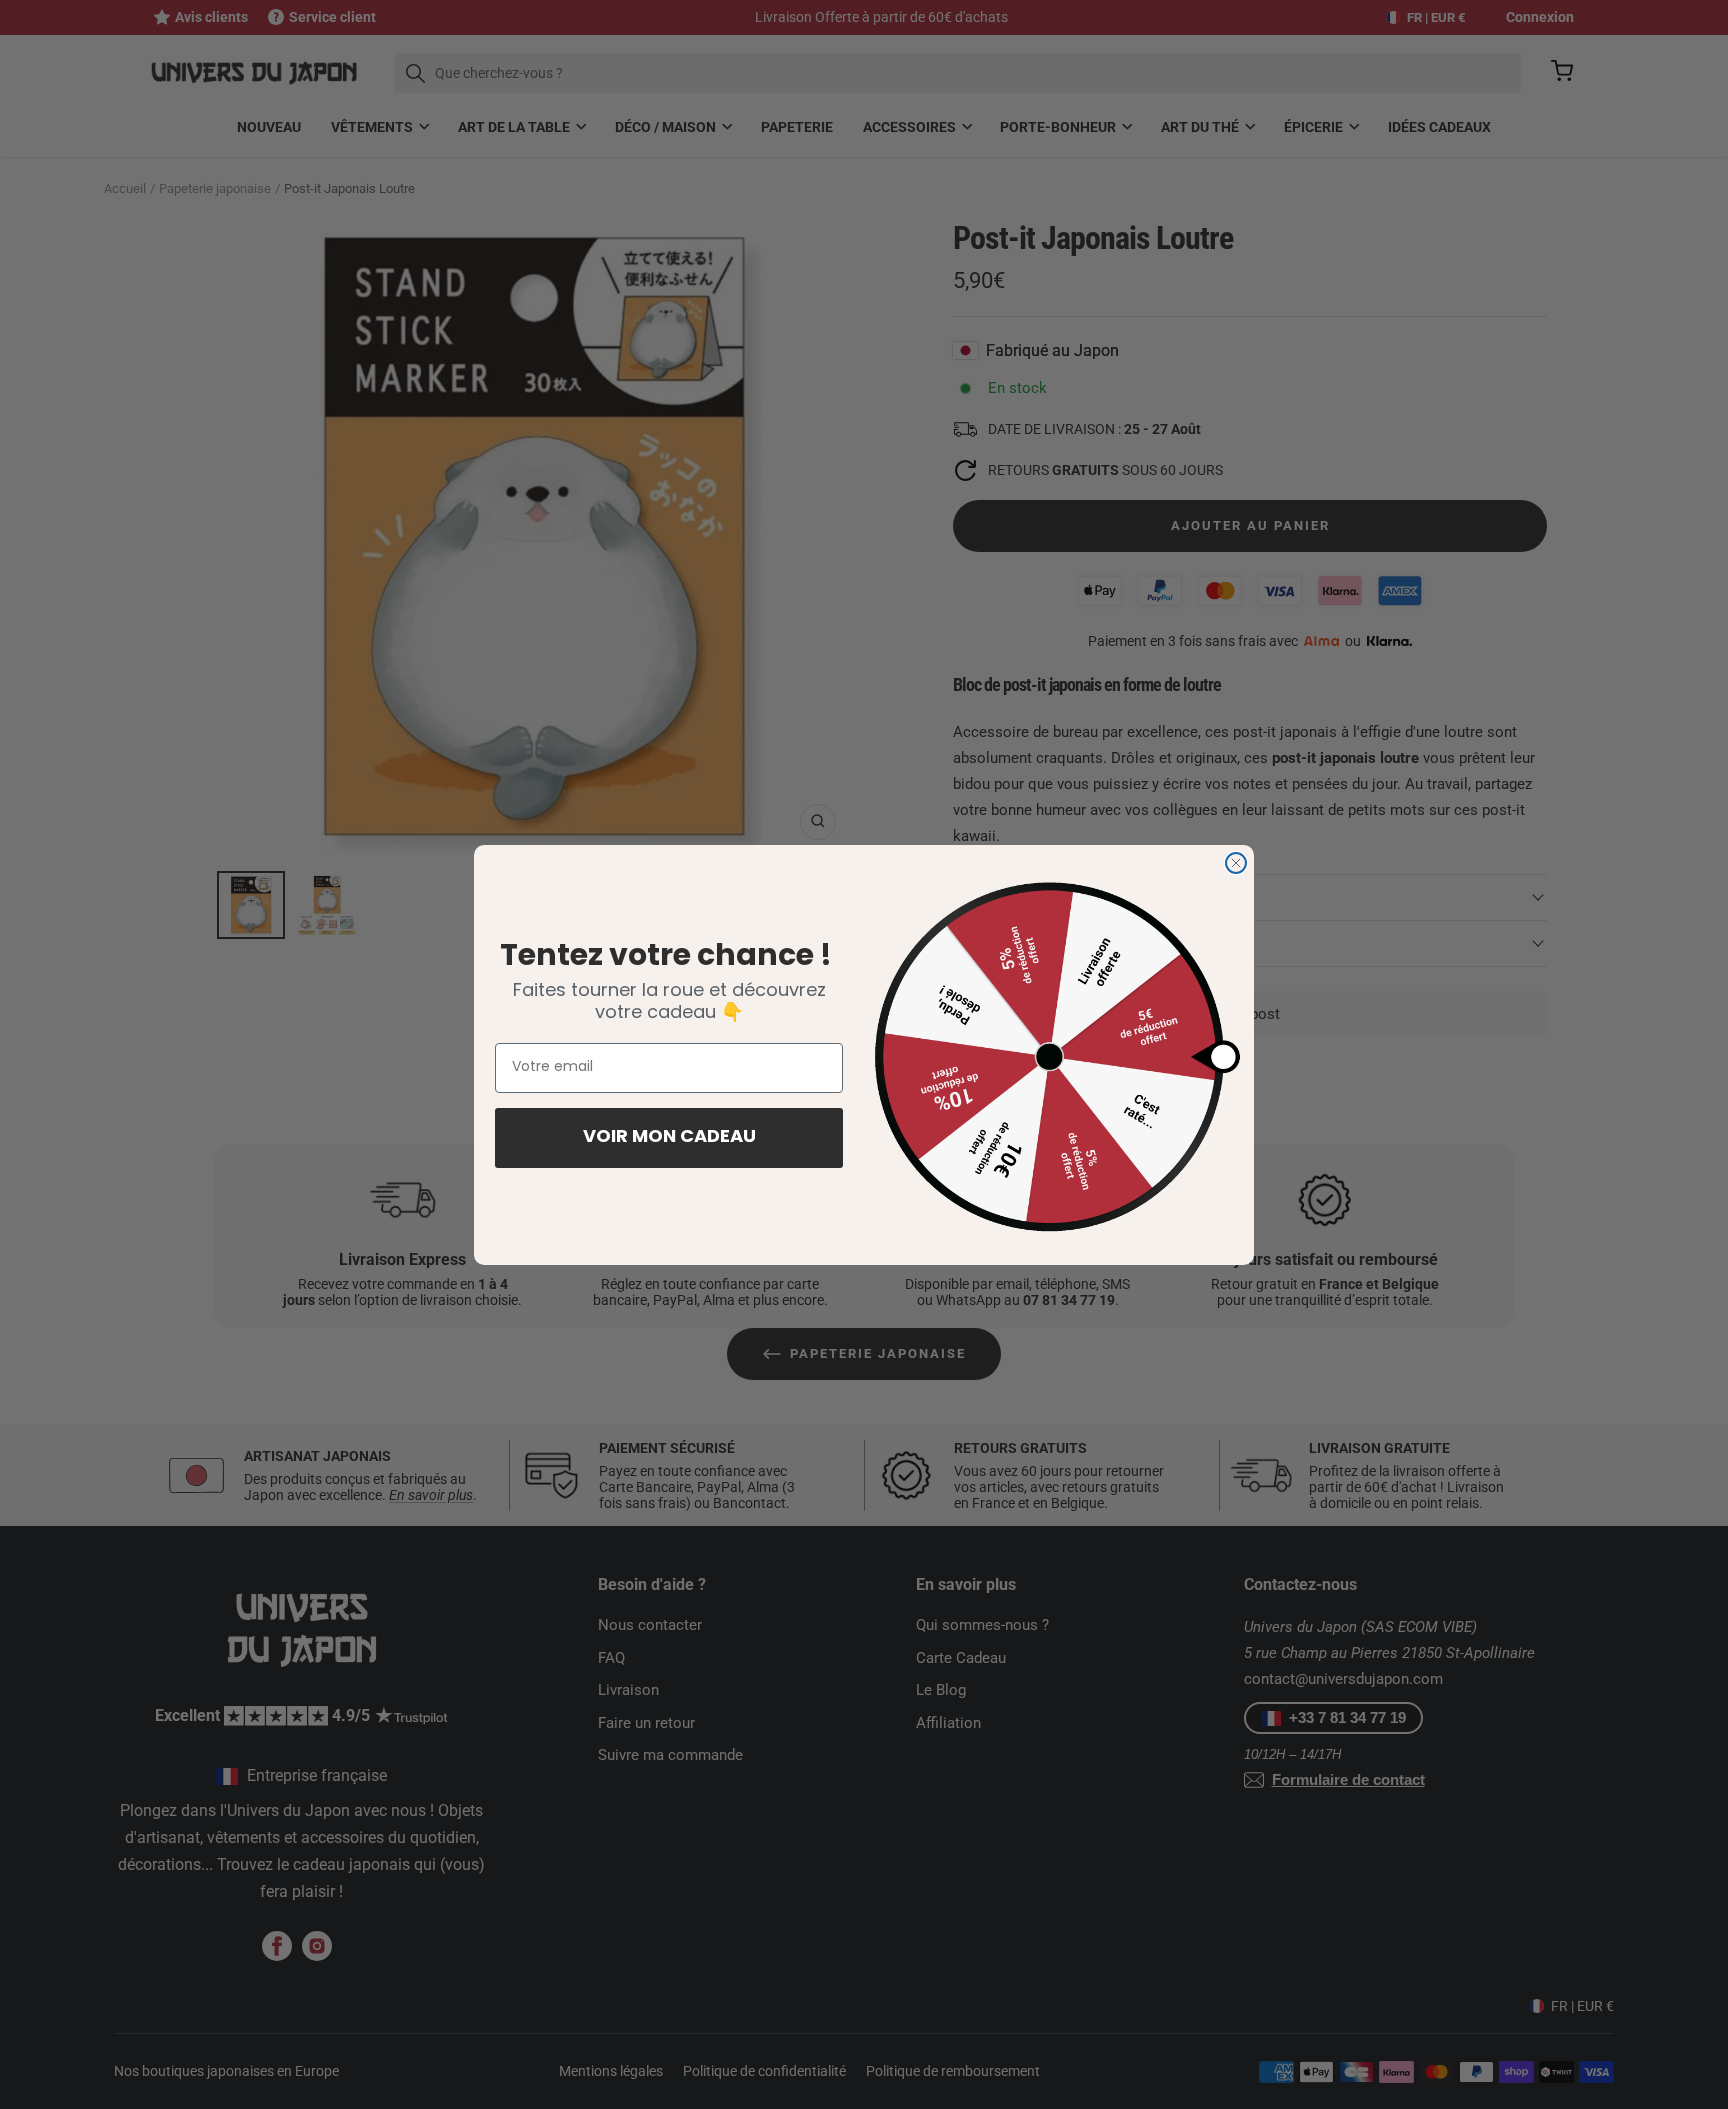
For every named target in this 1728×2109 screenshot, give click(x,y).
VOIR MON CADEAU (669, 1138)
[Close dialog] (1236, 863)
